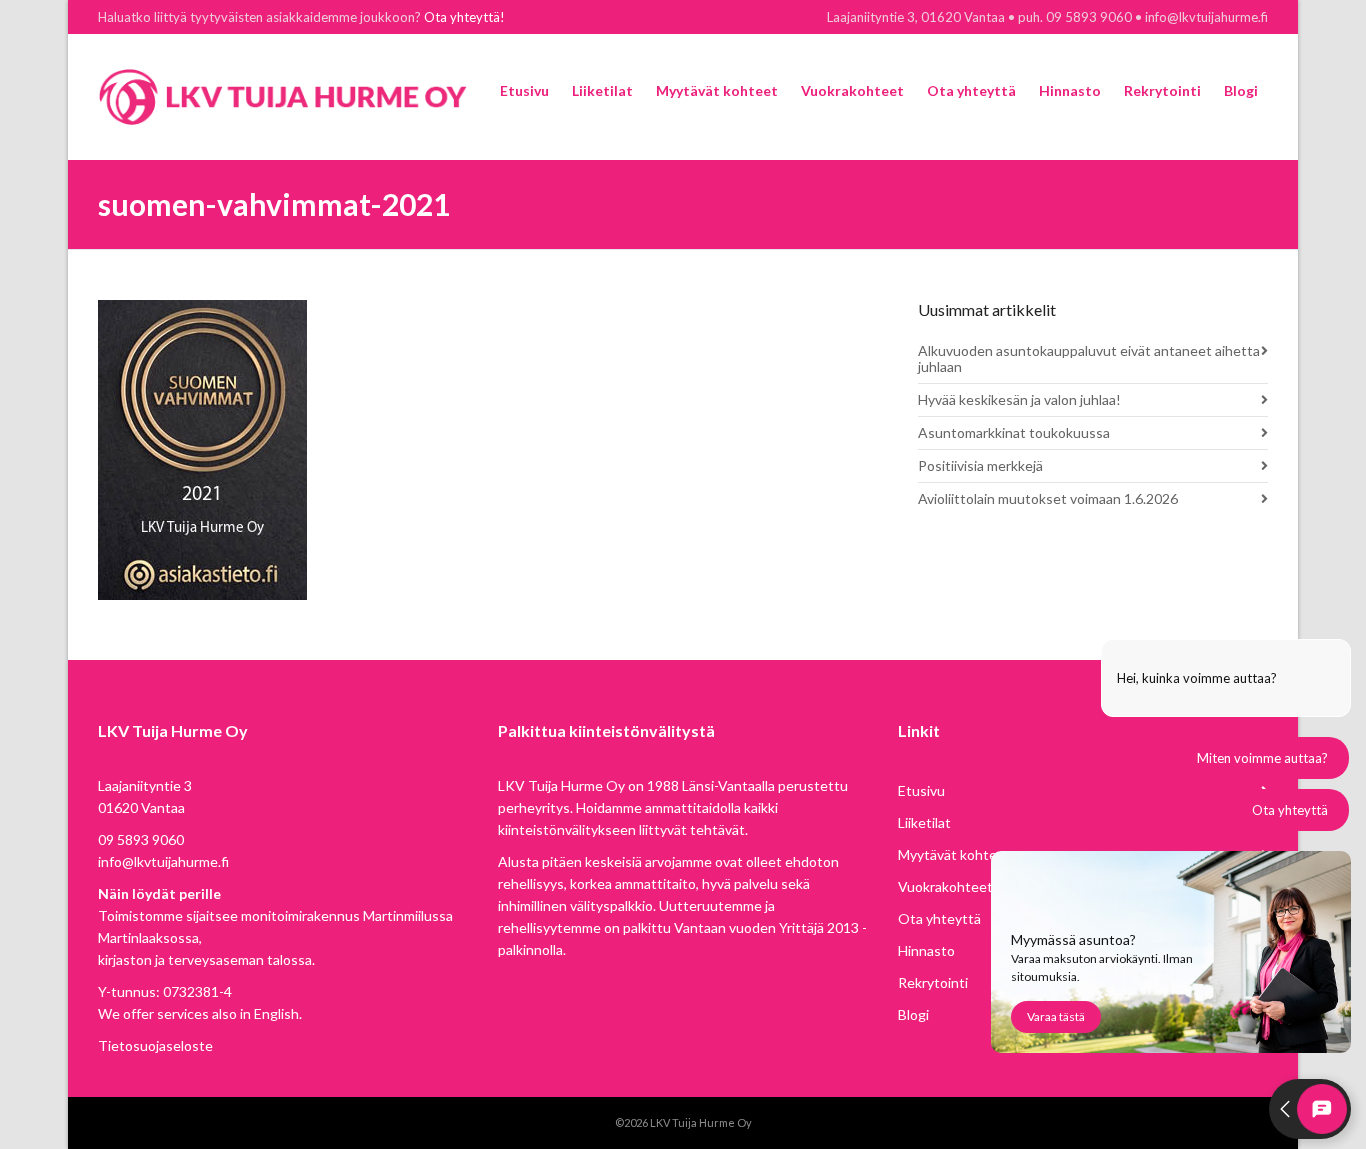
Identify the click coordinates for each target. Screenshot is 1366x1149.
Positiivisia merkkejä (980, 465)
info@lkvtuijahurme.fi (163, 861)
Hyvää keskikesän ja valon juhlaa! (1019, 399)
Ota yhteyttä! (464, 17)
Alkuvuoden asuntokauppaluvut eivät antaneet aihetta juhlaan (1089, 358)
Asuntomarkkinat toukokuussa (1014, 432)
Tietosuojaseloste (155, 1045)
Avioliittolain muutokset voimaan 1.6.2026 (1048, 498)
